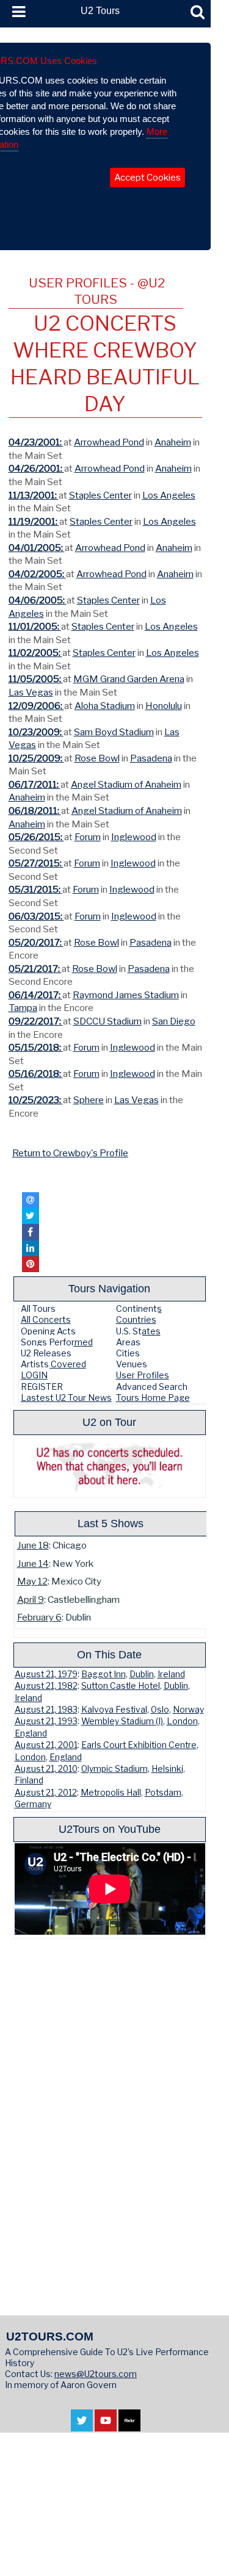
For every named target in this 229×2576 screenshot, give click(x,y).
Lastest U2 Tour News (66, 1398)
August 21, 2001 (46, 1745)
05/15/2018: (36, 1047)
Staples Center (100, 495)
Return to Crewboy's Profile (70, 1153)
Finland (29, 1780)
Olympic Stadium (114, 1769)
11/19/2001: (34, 521)
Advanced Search (152, 1387)
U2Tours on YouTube (110, 1829)
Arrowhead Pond (109, 442)
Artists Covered (53, 1364)
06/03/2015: (36, 916)
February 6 (39, 1617)
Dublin (142, 1674)
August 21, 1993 (46, 1721)
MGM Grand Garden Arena (129, 679)
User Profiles (143, 1375)
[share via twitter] (31, 1216)
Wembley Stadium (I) (122, 1721)
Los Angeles (169, 495)
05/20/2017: (36, 942)
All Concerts (46, 1319)
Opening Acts (48, 1331)
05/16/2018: (36, 1074)
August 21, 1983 (46, 1710)
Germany (33, 1804)
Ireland (171, 1674)
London (182, 1721)
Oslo (160, 1710)
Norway (188, 1710)
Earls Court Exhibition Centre (139, 1745)
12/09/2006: (36, 706)
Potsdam (163, 1793)
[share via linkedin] (31, 1248)
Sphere (89, 1100)
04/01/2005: (37, 548)
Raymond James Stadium (126, 995)
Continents (139, 1308)
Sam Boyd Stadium (114, 732)
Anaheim (173, 442)
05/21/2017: (35, 969)
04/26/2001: (36, 468)
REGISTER (42, 1387)
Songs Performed (57, 1342)
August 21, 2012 (46, 1793)
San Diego (174, 1021)
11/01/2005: (35, 626)
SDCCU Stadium (107, 1021)
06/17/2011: (35, 784)
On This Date (109, 1654)
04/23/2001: (36, 442)
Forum (88, 837)
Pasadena (151, 758)
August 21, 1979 (46, 1674)
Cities (128, 1353)
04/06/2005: (38, 600)
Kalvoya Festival (114, 1710)
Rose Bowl (97, 758)
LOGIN (34, 1375)
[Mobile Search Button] (198, 12)
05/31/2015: (35, 889)
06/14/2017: (35, 995)
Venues (132, 1364)
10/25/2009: (36, 758)
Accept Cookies (147, 178)
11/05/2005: (36, 679)
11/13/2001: (34, 495)
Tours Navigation (109, 1288)
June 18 (33, 1545)
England (31, 1733)
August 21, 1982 (46, 1686)
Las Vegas (31, 692)
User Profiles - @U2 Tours (97, 291)
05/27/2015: (36, 863)
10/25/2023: (36, 1100)
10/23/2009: (36, 732)
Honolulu (164, 706)
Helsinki (167, 1769)
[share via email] (31, 1200)
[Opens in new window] (82, 2426)
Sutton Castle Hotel (121, 1686)
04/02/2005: (37, 574)
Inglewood (134, 837)
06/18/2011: (35, 811)
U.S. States (138, 1331)
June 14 (33, 1563)
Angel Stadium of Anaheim (126, 784)
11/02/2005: (35, 653)
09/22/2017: (36, 1021)
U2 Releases (46, 1353)
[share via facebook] (31, 1232)
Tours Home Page (153, 1398)
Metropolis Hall (111, 1793)
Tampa (23, 1008)
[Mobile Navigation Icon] (16, 12)
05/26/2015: (36, 837)
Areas (128, 1342)
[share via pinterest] (31, 1264)
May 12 (32, 1581)
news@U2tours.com (96, 2374)
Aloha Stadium (105, 706)
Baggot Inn (104, 1674)
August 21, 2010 (46, 1769)
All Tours (38, 1308)
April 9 (31, 1599)
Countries (136, 1319)
